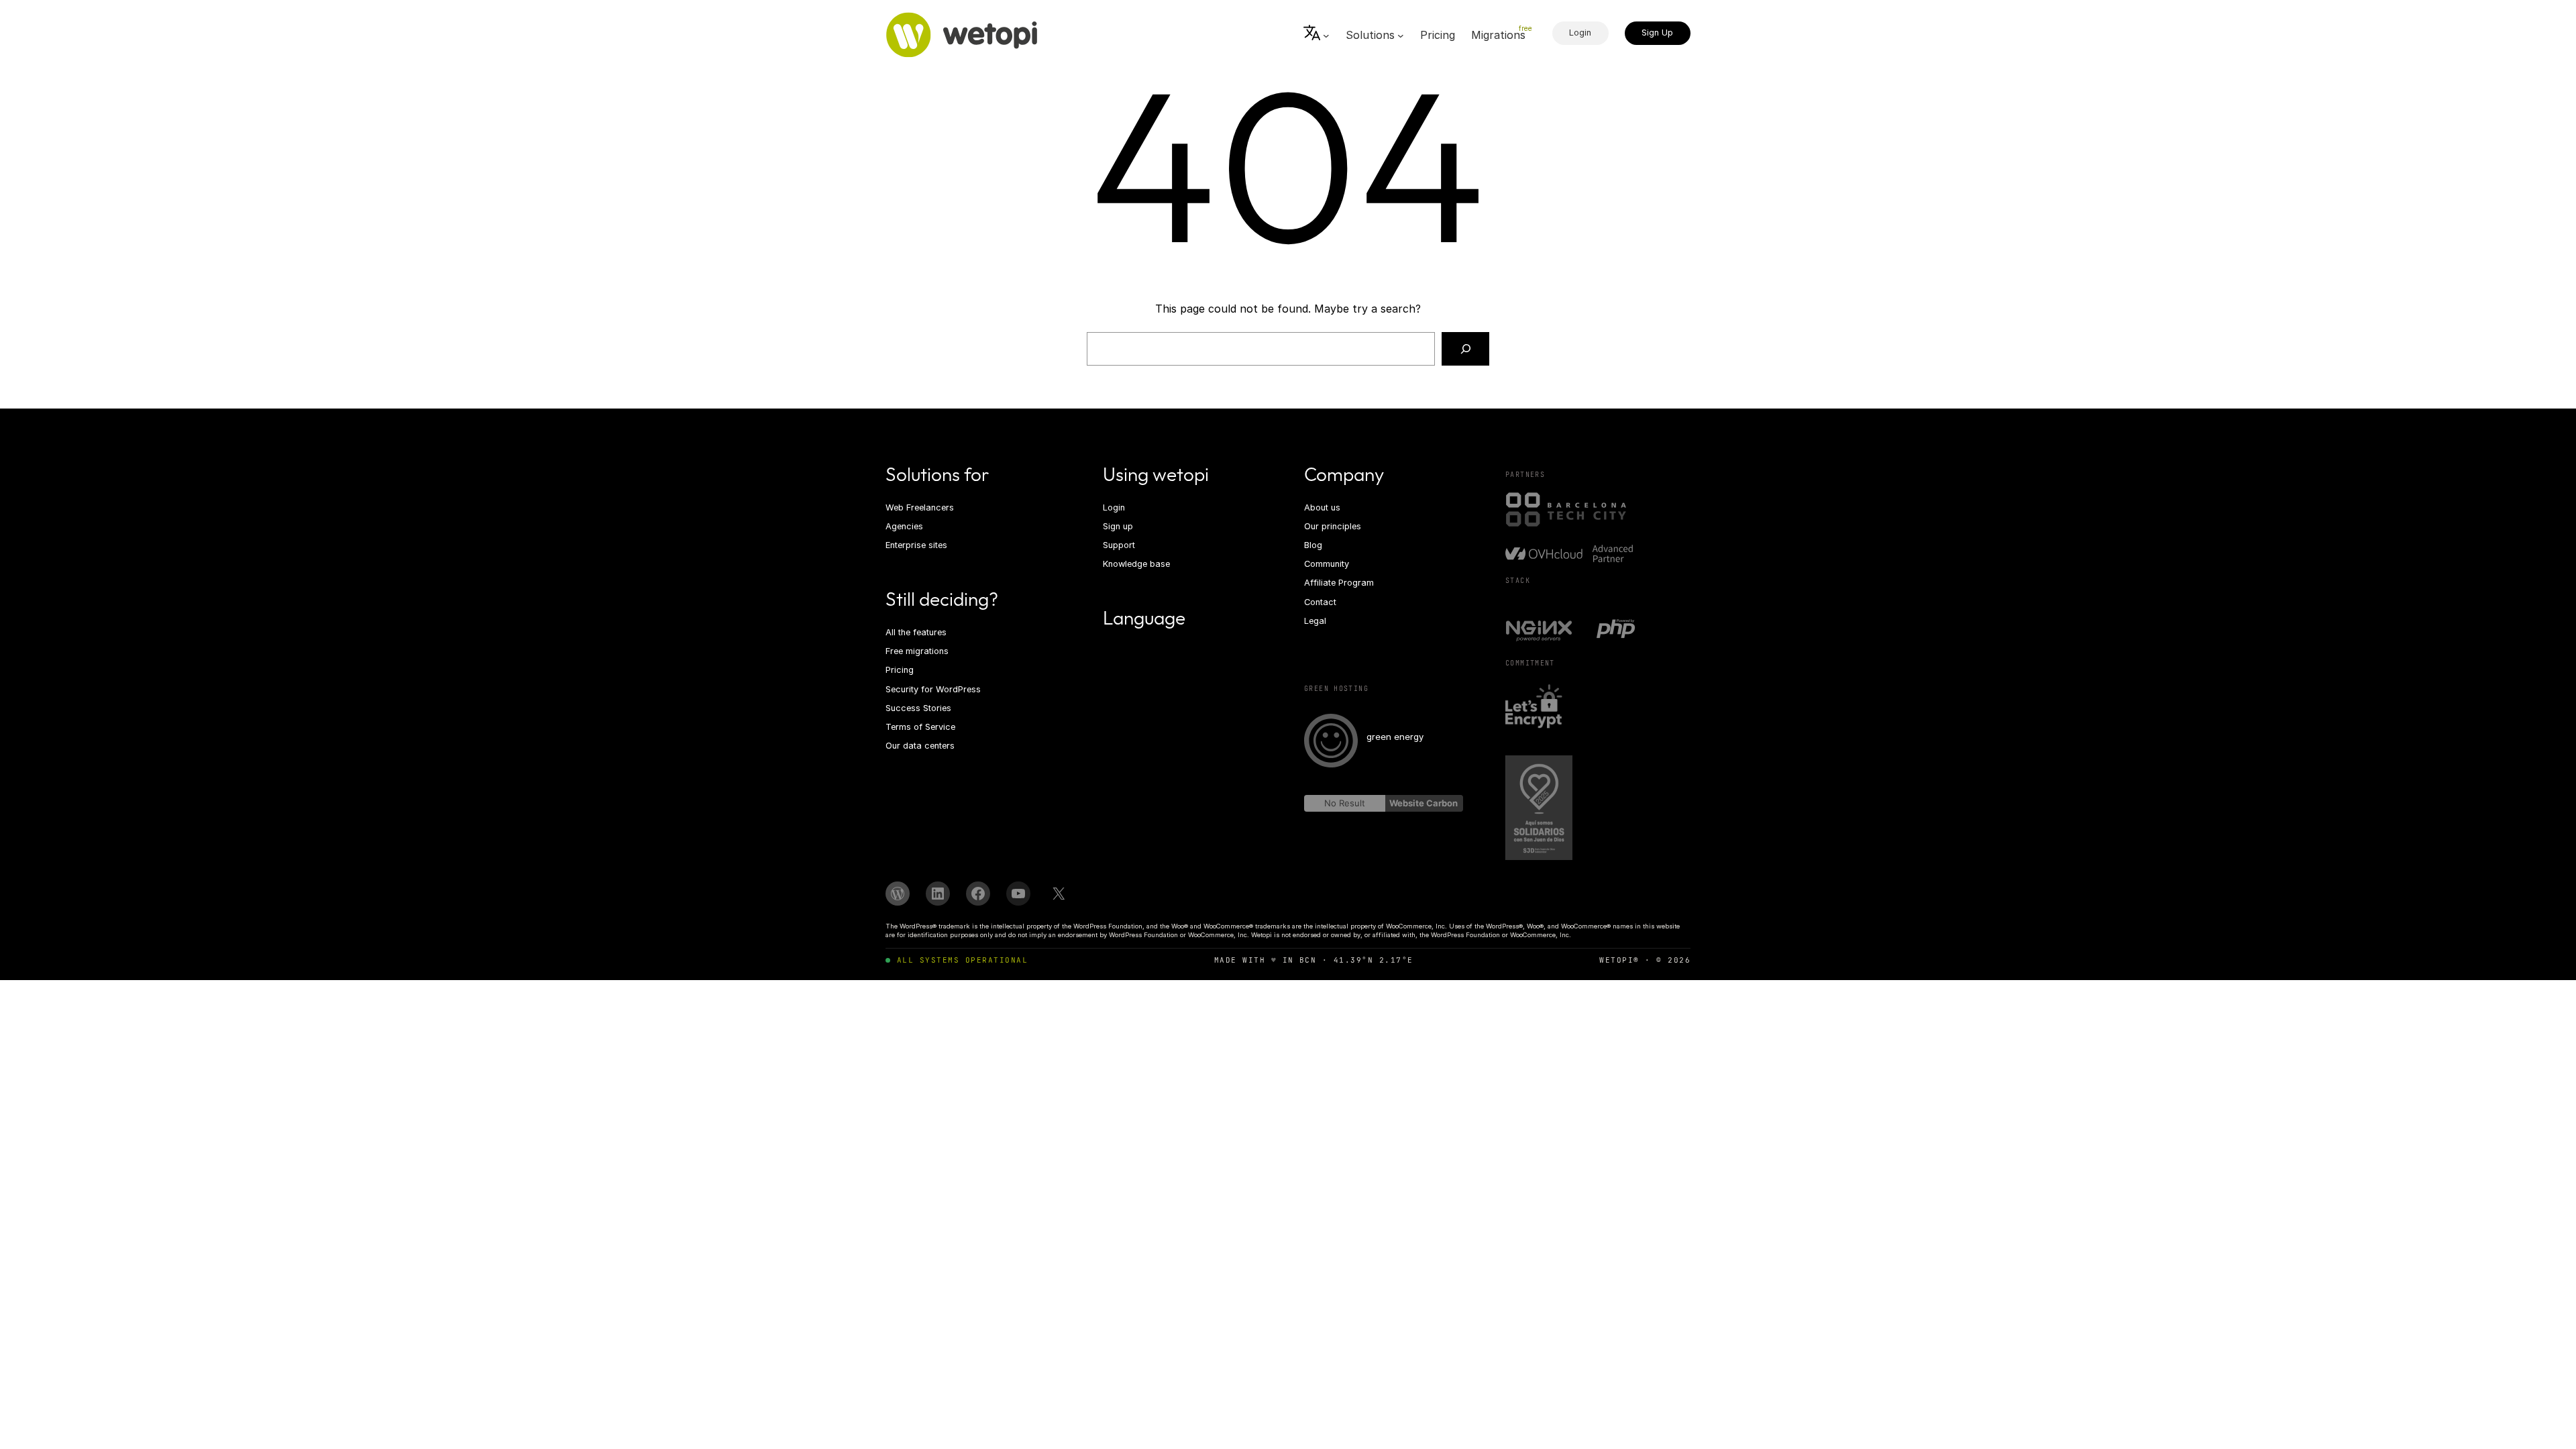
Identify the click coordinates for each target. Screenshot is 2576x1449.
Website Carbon (1424, 803)
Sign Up (1657, 33)
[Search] (1465, 348)
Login (1580, 33)
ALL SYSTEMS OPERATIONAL (962, 960)
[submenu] (1317, 35)
